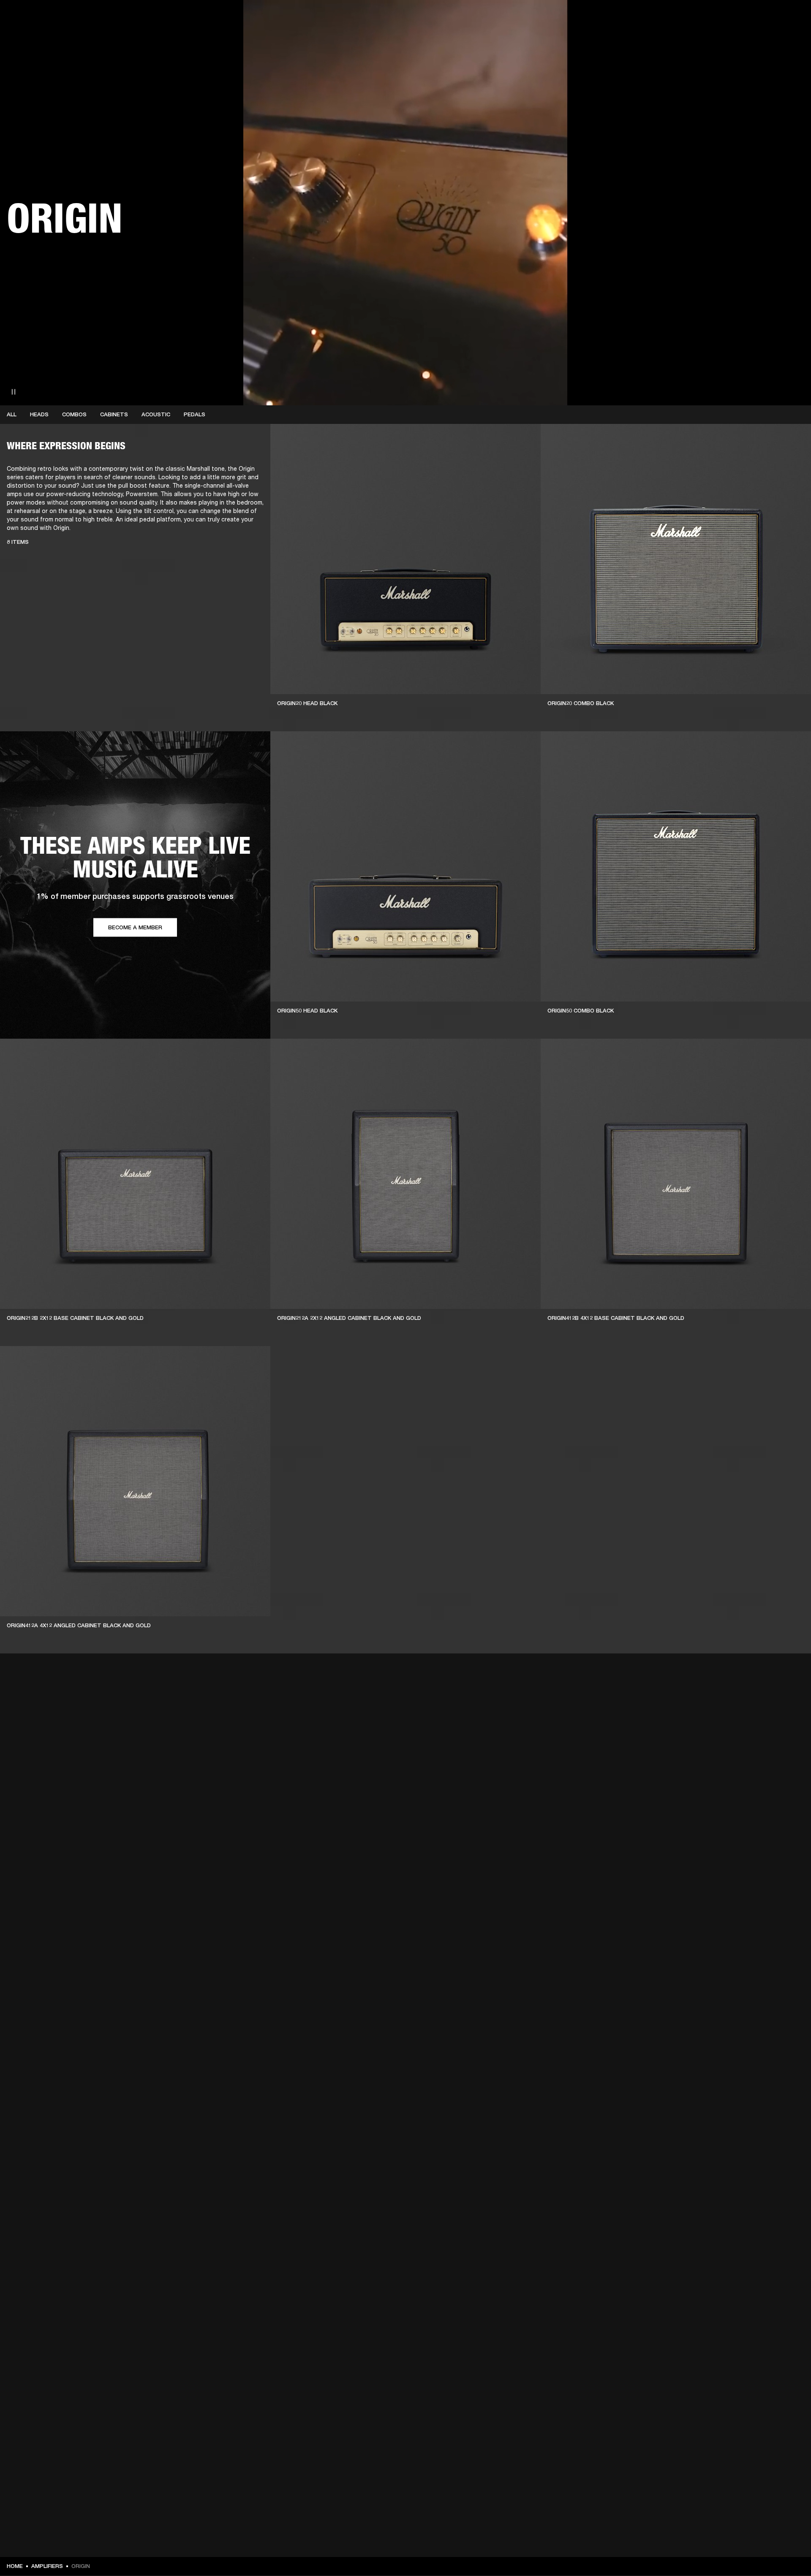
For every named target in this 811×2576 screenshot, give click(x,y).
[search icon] (749, 39)
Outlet (769, 18)
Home (15, 2566)
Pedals (195, 414)
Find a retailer (733, 18)
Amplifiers (47, 2566)
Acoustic (156, 414)
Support (725, 39)
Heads (39, 414)
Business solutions (644, 18)
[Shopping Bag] (776, 39)
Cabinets (114, 414)
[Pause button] (14, 392)
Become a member (135, 927)
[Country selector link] (789, 18)
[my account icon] (762, 39)
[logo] (34, 34)
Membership (692, 18)
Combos (74, 414)
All (12, 414)
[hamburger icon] (789, 39)
